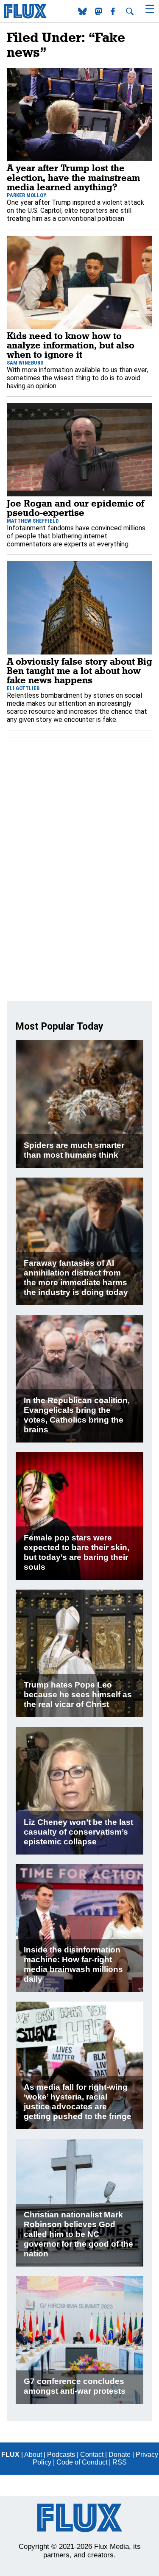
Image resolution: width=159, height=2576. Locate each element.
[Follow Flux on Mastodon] (83, 13)
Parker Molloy (26, 195)
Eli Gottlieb (23, 688)
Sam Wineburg (25, 363)
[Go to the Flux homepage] (25, 16)
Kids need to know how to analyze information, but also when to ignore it (71, 345)
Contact (92, 2455)
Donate (120, 2455)
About (33, 2455)
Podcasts (61, 2455)
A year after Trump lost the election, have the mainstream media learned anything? (73, 177)
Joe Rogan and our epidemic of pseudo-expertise (75, 508)
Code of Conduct (82, 2462)
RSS (120, 2462)
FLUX (10, 2455)
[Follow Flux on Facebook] (114, 13)
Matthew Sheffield (33, 521)
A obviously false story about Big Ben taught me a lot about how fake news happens (79, 671)
